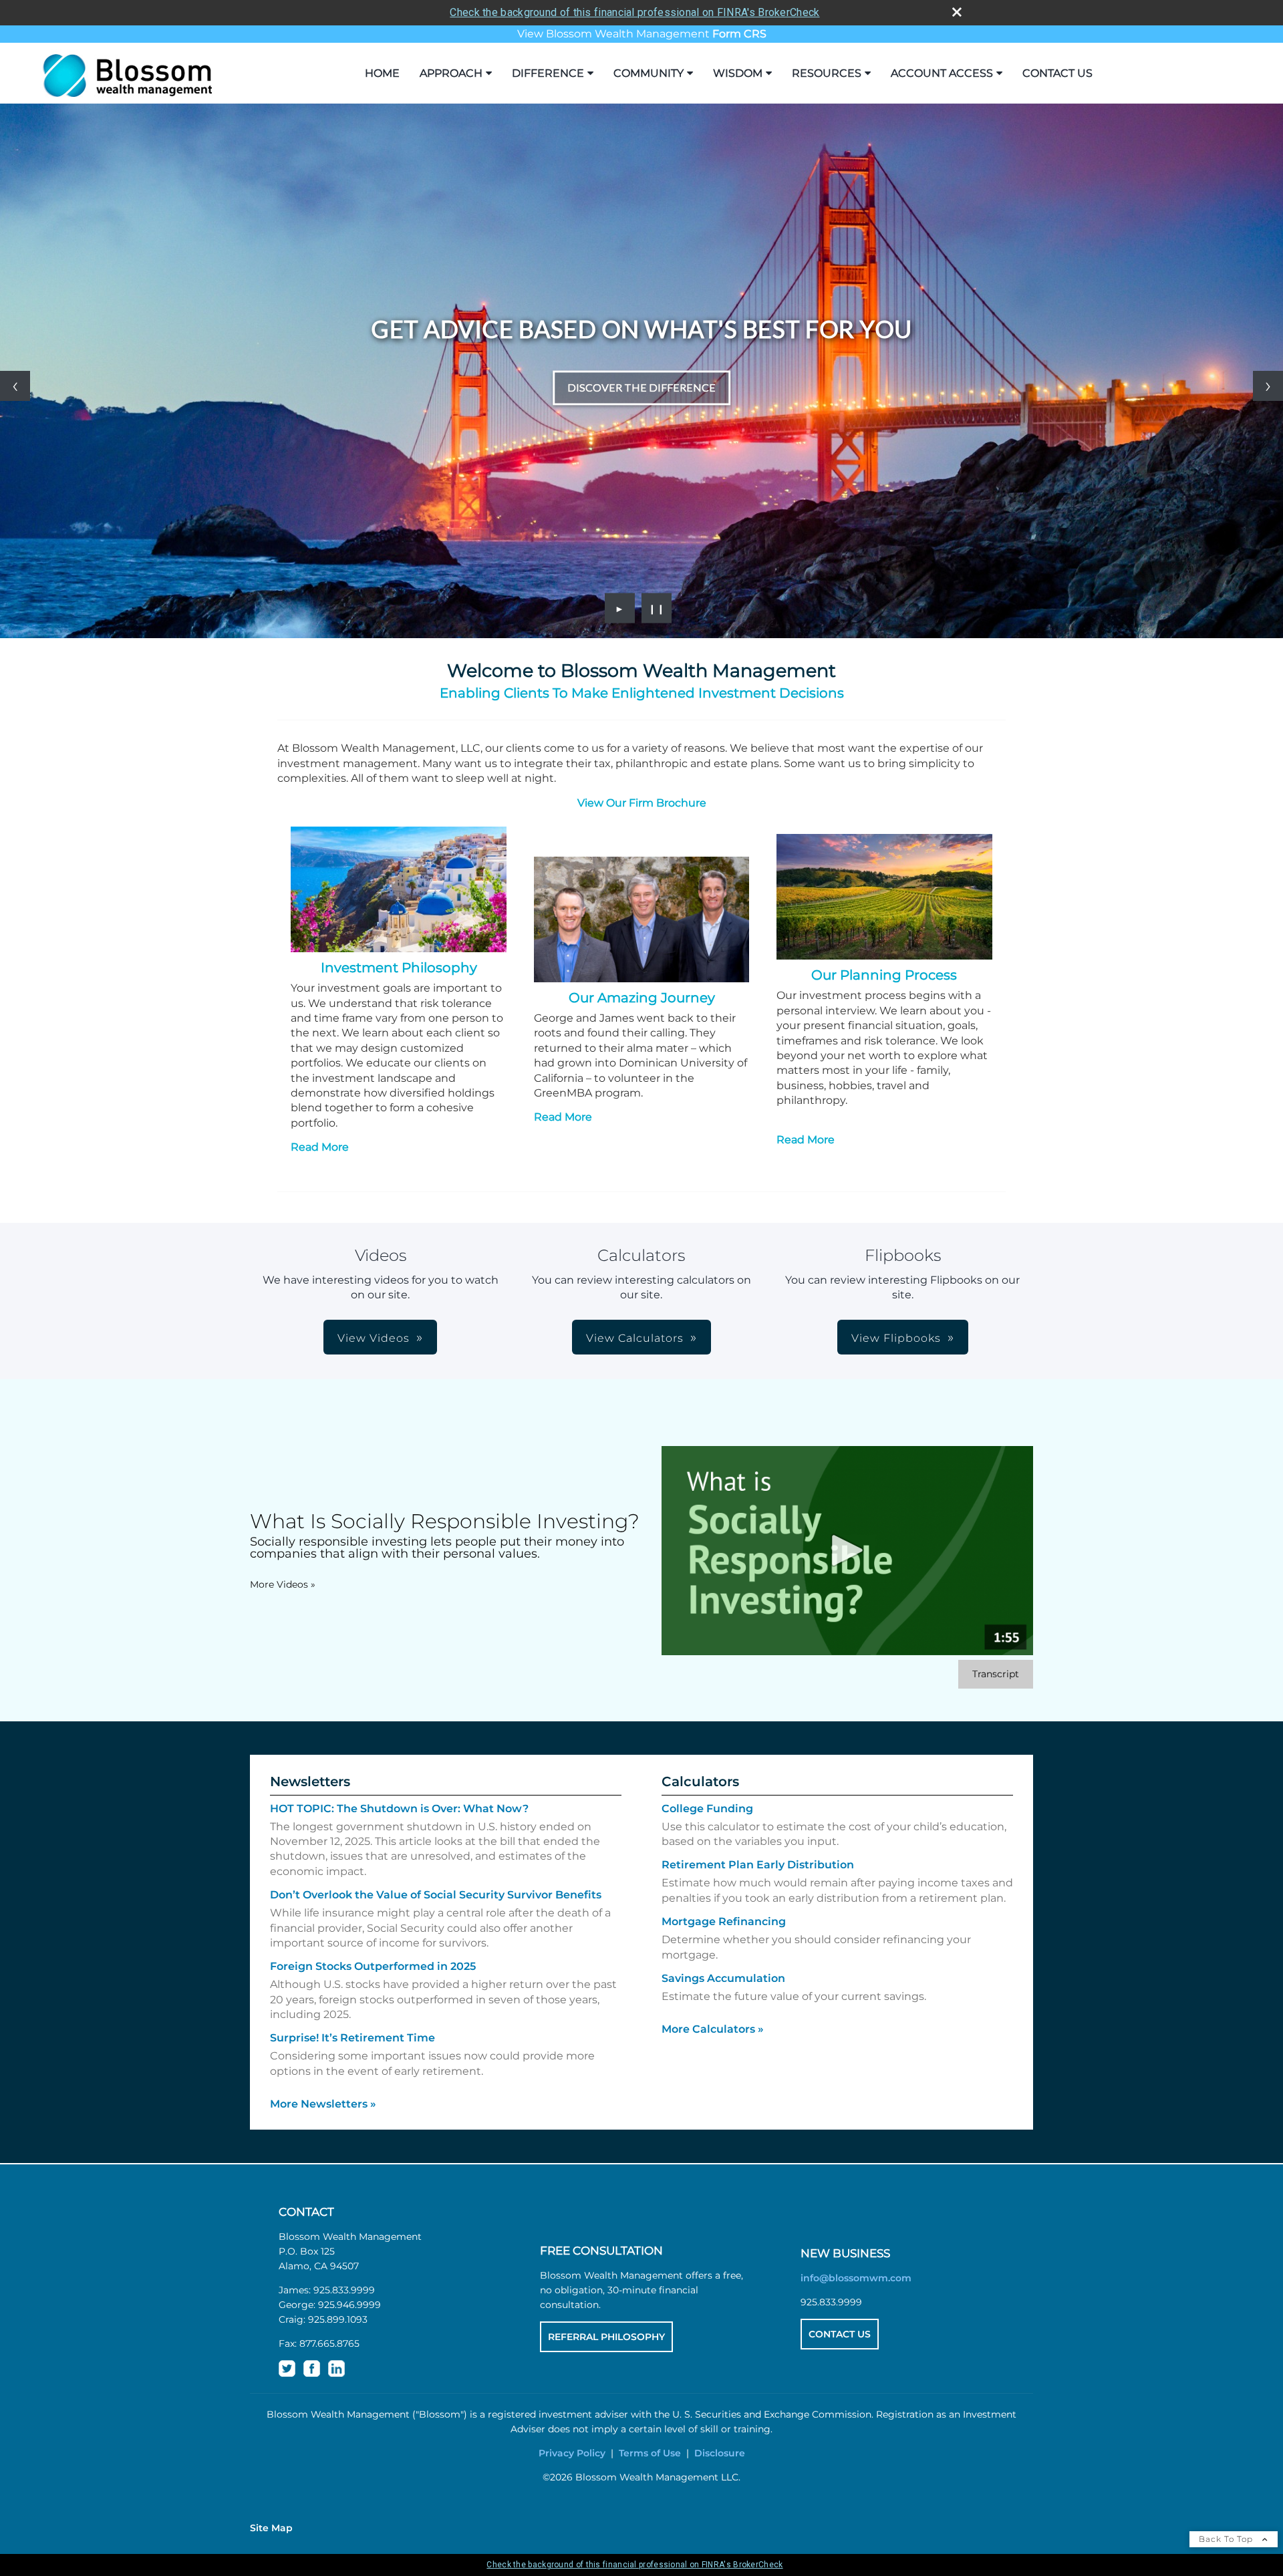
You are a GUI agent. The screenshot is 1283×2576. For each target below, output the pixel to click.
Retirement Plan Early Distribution (758, 1865)
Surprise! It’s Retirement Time (352, 2038)
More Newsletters (323, 2104)
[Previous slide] (15, 386)
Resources (827, 73)
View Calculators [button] (635, 1338)
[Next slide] (1268, 386)
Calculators (700, 1781)
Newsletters (310, 1781)
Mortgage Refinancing (724, 1921)
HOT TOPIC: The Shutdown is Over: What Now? (399, 1809)
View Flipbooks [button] (896, 1338)
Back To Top (1227, 2539)
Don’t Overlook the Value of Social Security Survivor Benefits (436, 1895)
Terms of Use (650, 2453)
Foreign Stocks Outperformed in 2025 (373, 1966)
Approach (451, 73)
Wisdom (738, 73)
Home (382, 73)
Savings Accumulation (723, 1978)
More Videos (283, 1584)
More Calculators (713, 2029)
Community (649, 73)
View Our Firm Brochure (642, 803)
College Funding (707, 1809)
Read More (320, 1147)
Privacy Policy (572, 2453)
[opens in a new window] (287, 2374)
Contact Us (1057, 73)
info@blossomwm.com (856, 2278)
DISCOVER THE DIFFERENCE (641, 387)
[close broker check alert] (957, 12)
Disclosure (720, 2453)
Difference (548, 73)
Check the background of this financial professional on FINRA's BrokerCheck (634, 12)
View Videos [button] (374, 1338)
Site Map (271, 2528)
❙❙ (657, 608)
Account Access (942, 73)
